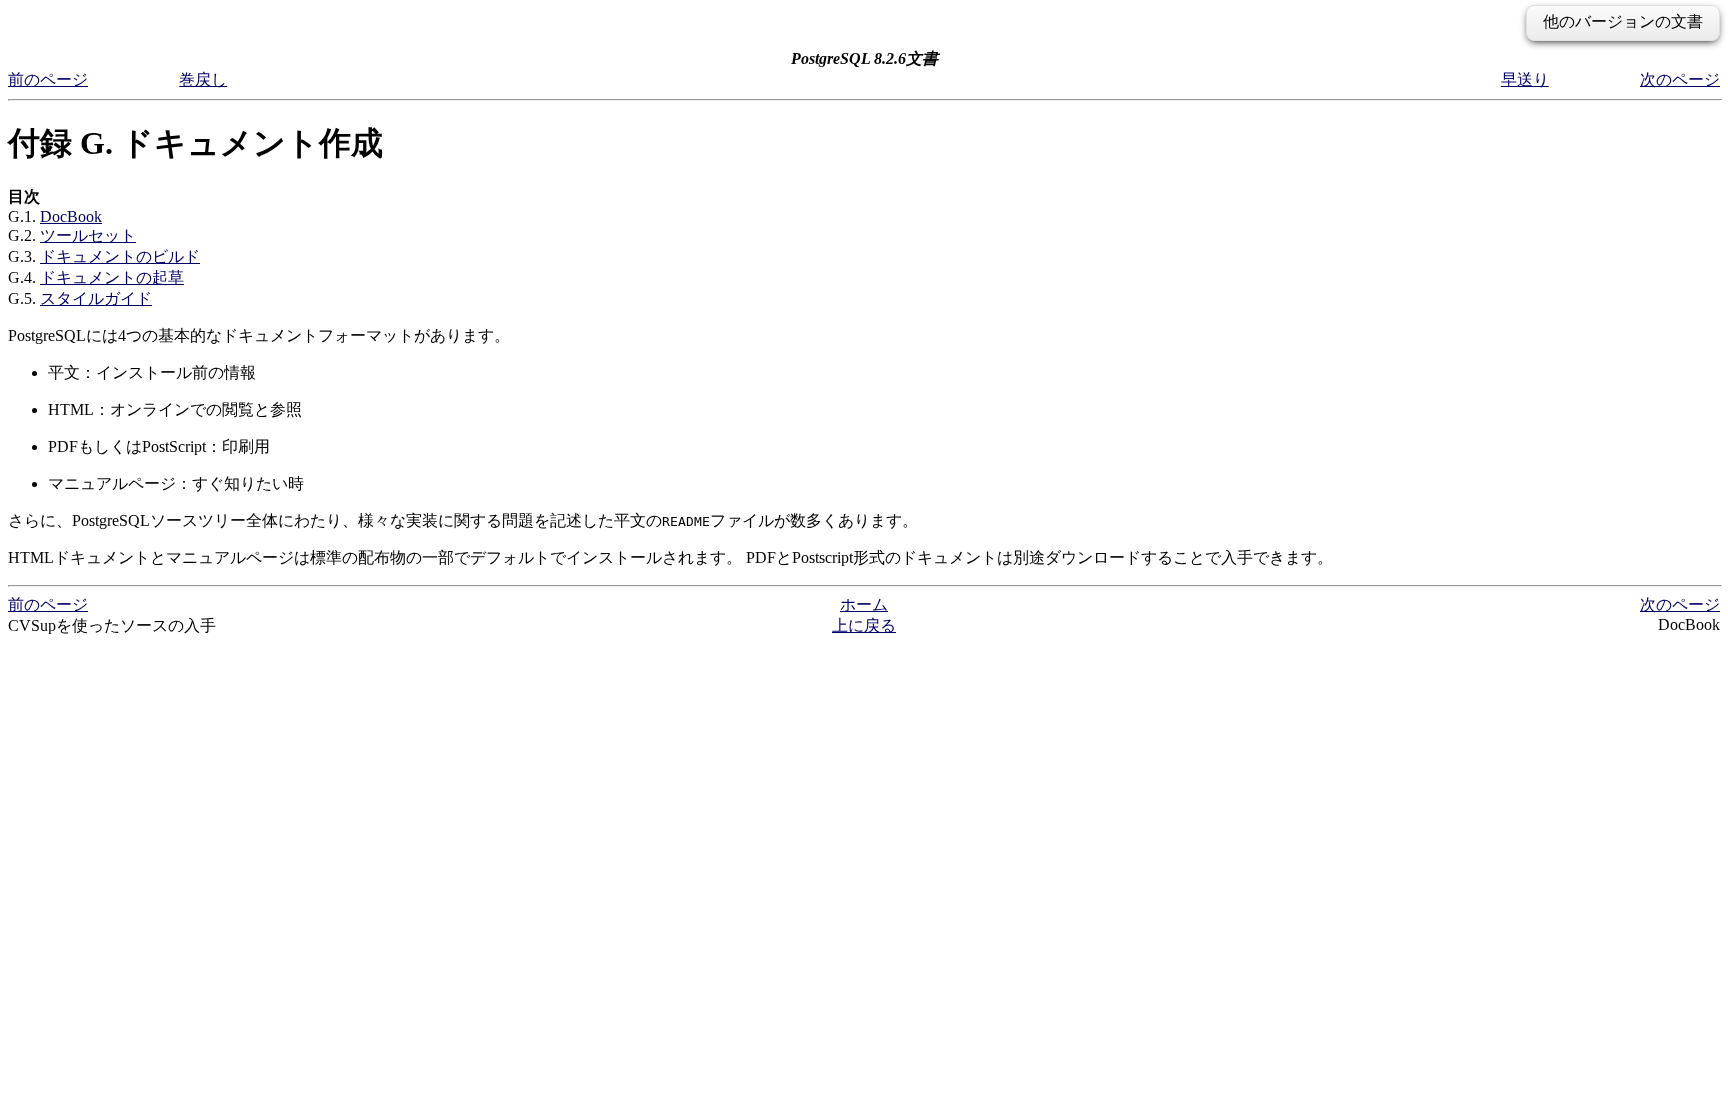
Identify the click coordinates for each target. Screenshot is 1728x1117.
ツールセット (88, 235)
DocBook (71, 216)
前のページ (48, 79)
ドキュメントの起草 (112, 277)
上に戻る (864, 625)
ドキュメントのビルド (120, 256)
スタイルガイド (96, 298)
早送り (1525, 79)
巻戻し (203, 79)
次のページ (1680, 79)
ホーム (864, 604)
